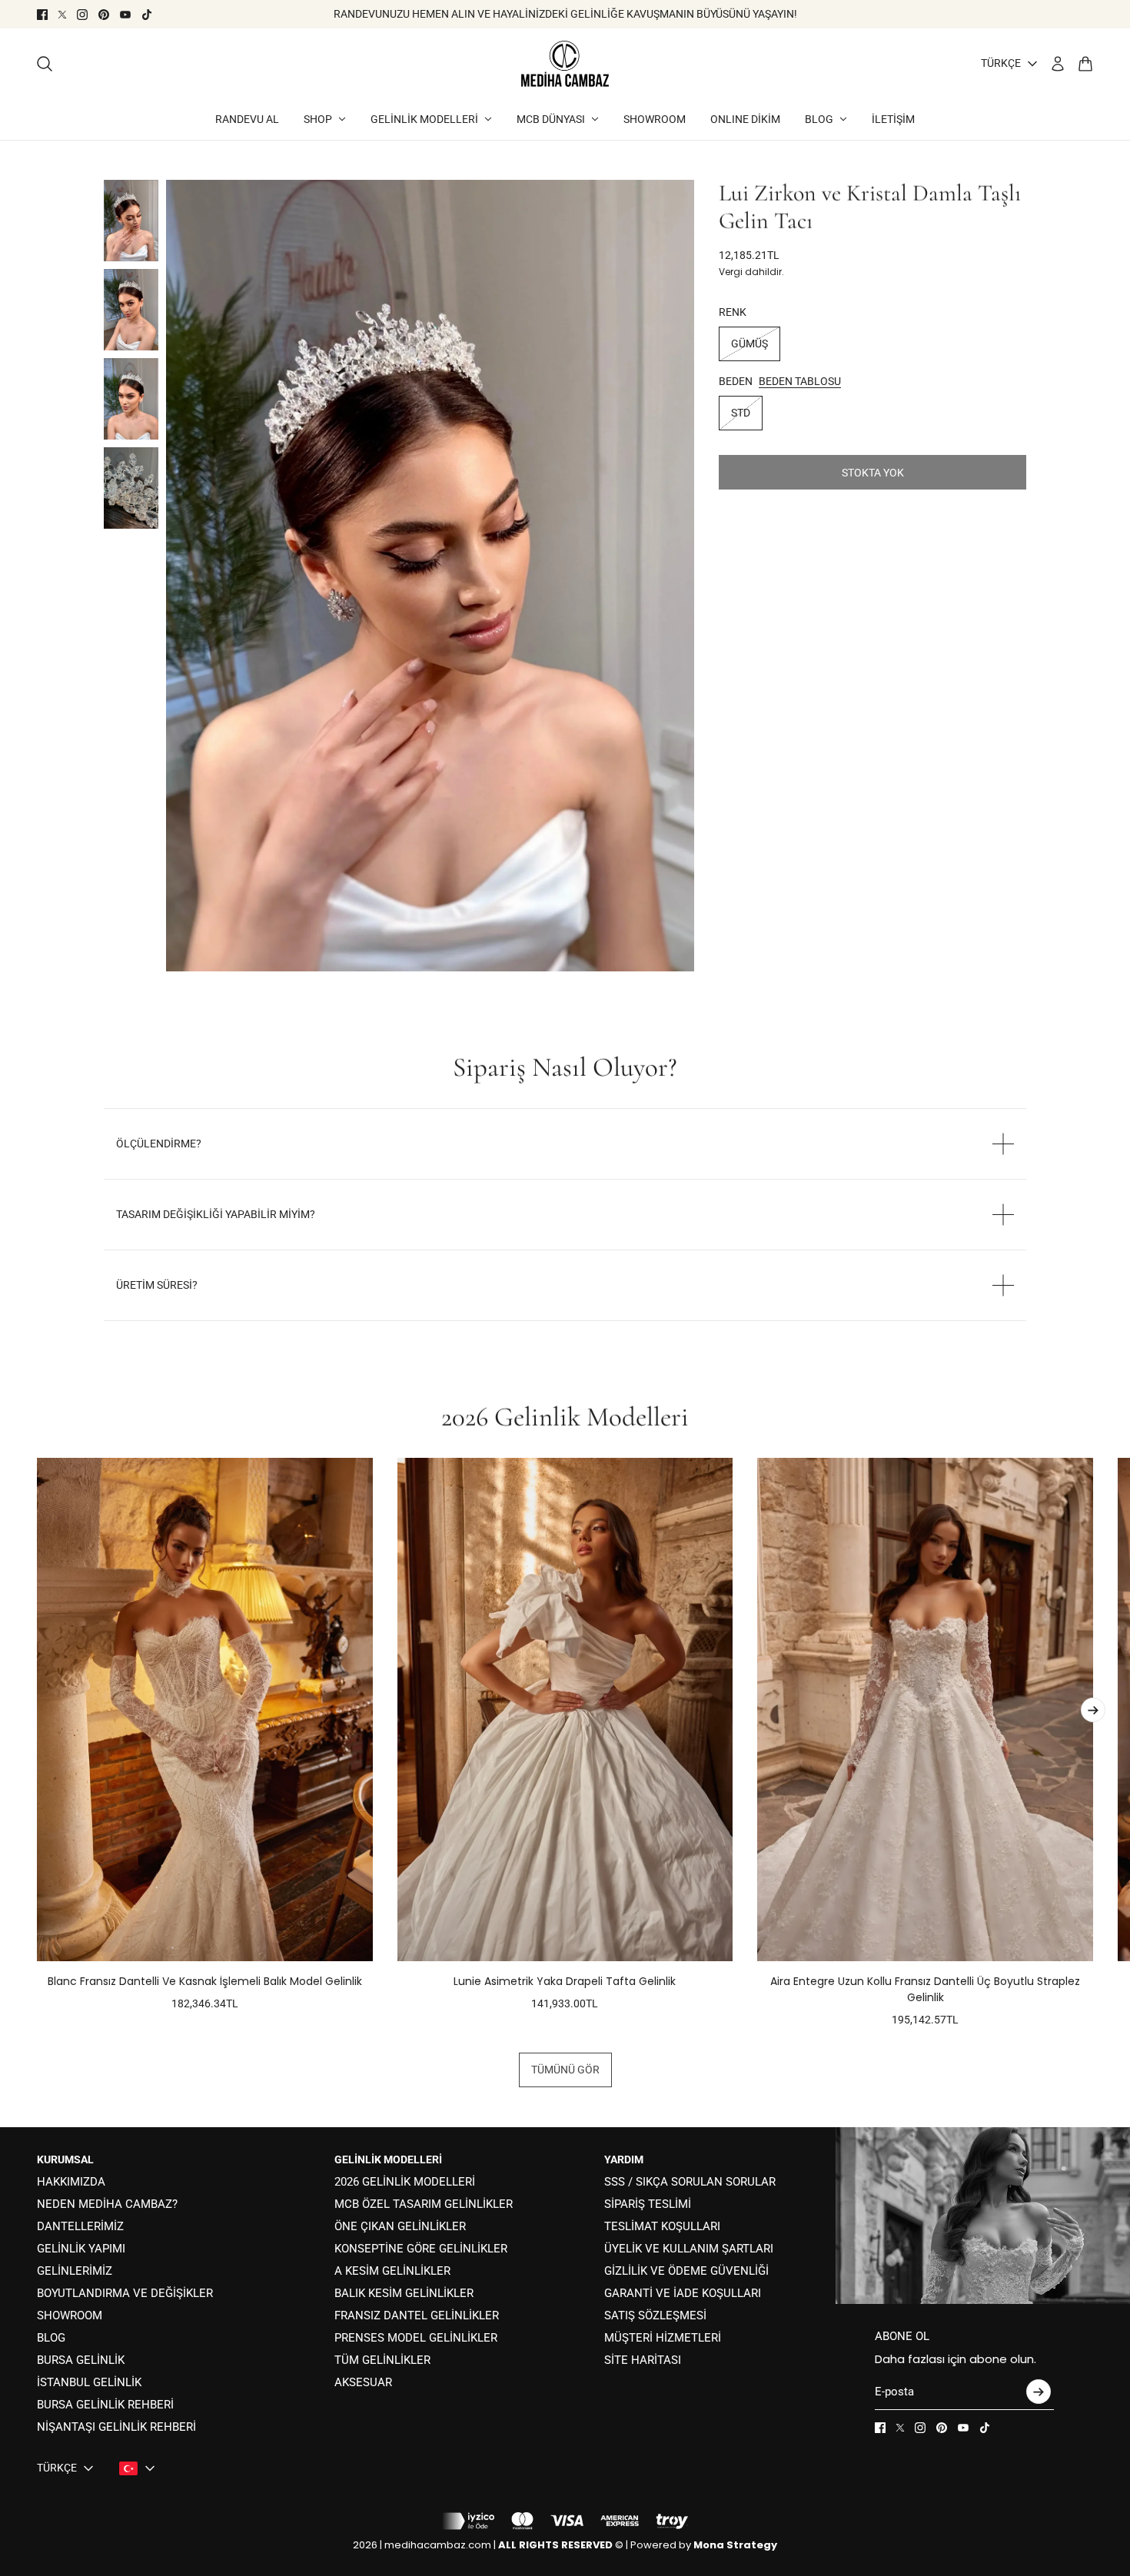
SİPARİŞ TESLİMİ (648, 2204)
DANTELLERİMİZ (80, 2226)
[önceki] (37, 1743)
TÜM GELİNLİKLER (382, 2360)
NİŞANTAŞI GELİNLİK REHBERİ (116, 2427)
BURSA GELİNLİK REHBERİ (105, 2405)
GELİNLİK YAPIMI (81, 2249)
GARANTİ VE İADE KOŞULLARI (683, 2293)
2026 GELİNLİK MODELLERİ (405, 2182)
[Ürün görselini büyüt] (430, 576)
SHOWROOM (70, 2315)
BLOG (51, 2338)
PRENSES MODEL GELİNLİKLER (416, 2338)
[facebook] (42, 15)
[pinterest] (104, 15)
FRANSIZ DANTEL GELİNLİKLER (417, 2315)
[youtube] (125, 15)
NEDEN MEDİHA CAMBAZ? (107, 2204)
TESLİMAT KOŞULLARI (662, 2226)
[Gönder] (1039, 2392)
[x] (62, 15)
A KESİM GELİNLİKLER (392, 2271)
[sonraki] (1093, 1710)
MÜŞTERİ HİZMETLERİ (663, 2338)
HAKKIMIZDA (71, 2182)
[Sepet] (1085, 64)
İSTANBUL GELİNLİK (89, 2382)
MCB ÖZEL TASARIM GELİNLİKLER (424, 2204)
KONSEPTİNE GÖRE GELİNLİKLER (421, 2249)
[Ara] (45, 64)
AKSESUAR (363, 2382)
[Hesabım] (1058, 64)
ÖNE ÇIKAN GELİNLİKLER (400, 2226)
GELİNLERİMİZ (75, 2271)
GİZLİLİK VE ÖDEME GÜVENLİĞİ (686, 2271)
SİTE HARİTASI (643, 2360)
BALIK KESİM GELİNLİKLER (404, 2293)
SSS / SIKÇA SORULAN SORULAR (690, 2182)
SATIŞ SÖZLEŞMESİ (655, 2315)
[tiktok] (147, 15)
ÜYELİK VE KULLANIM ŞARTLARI (689, 2249)
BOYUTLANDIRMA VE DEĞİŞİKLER (125, 2293)
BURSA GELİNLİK (81, 2360)
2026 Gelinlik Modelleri (565, 1417)
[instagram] (82, 15)
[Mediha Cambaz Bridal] (565, 64)
